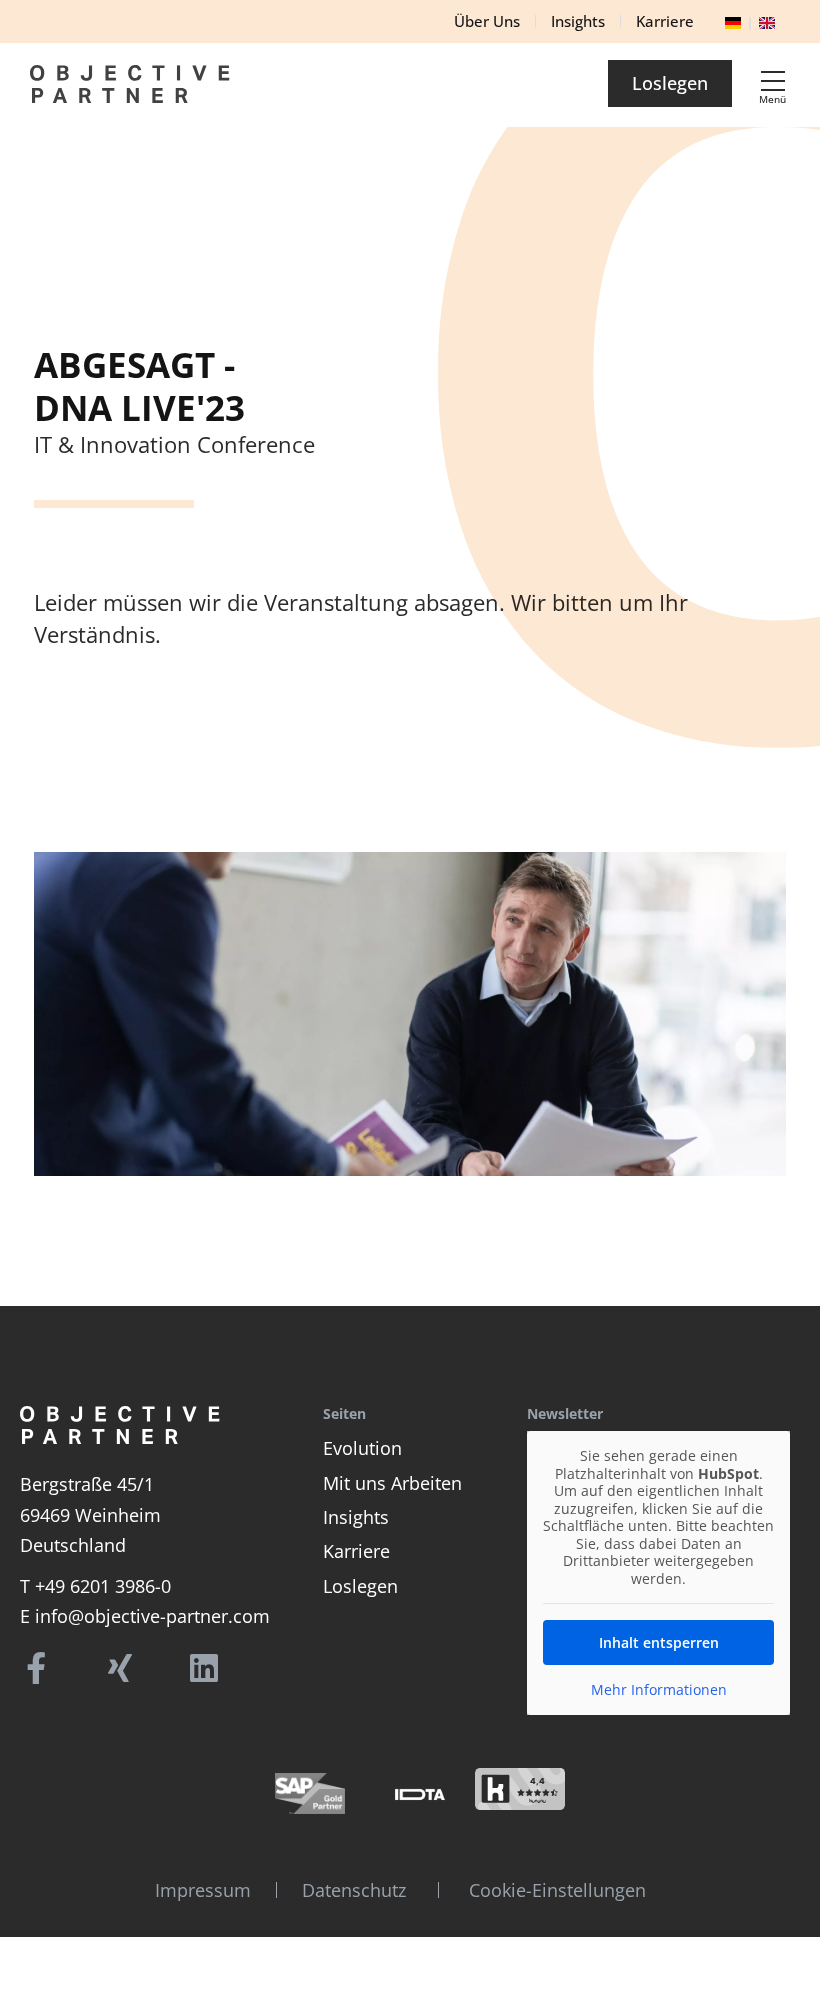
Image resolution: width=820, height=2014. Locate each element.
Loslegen (360, 1586)
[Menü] (773, 81)
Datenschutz (354, 1890)
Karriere (356, 1551)
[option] (773, 20)
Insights (356, 1517)
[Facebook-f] (36, 1668)
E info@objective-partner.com (145, 1616)
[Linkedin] (204, 1668)
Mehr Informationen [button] (659, 1690)
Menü (772, 99)
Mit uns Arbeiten (392, 1483)
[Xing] (120, 1668)
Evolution (362, 1448)
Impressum (203, 1890)
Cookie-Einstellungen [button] (557, 1890)
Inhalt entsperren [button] (659, 1642)
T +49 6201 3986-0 (95, 1586)
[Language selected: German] (755, 19)
